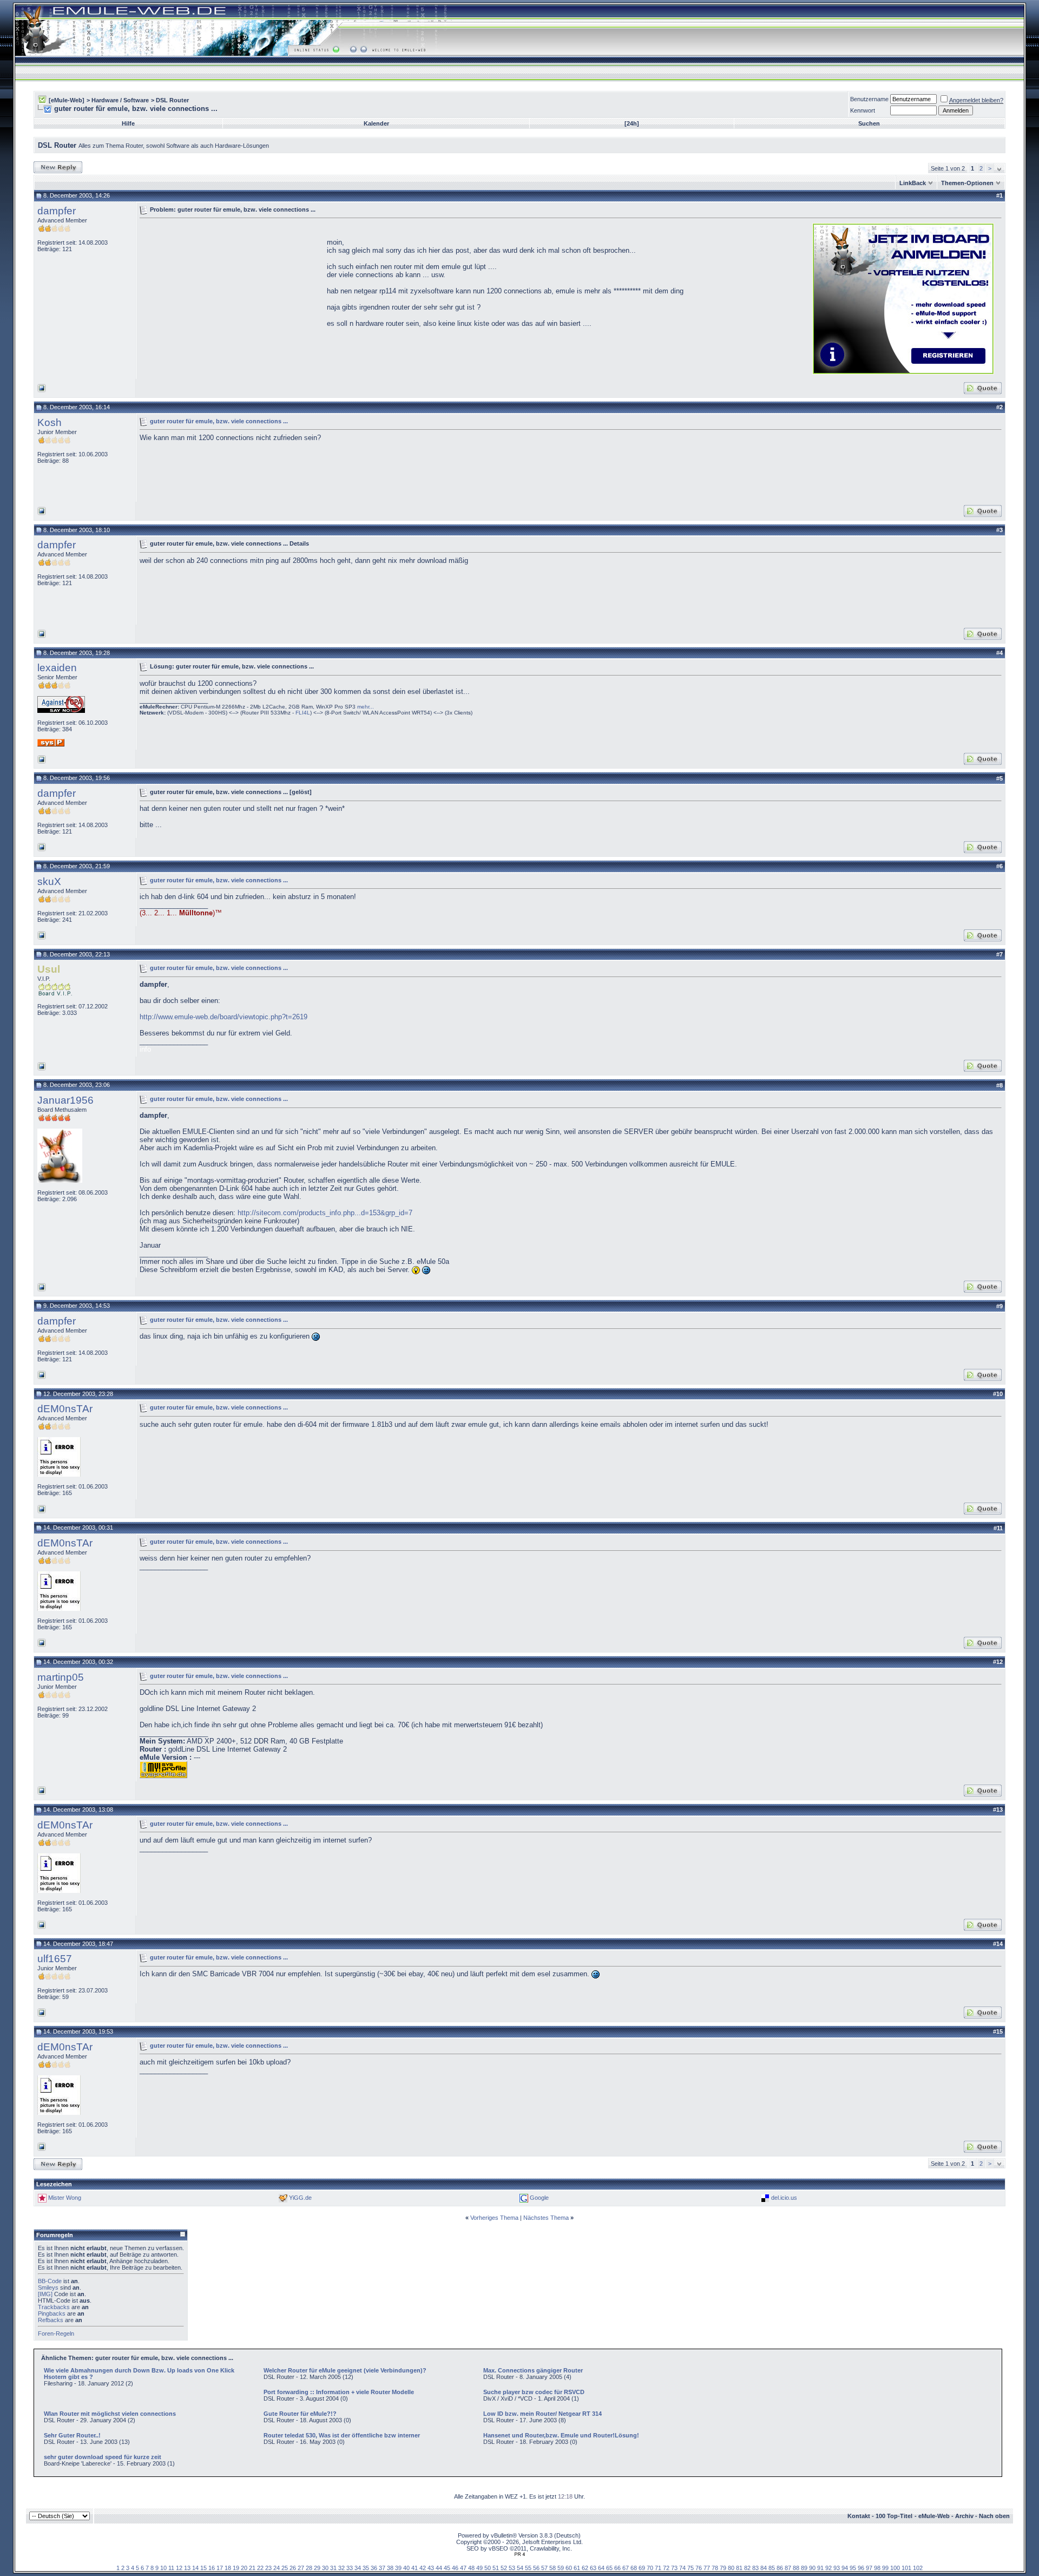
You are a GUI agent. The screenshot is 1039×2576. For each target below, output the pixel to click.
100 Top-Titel (894, 2516)
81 (739, 2568)
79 (723, 2568)
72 (666, 2568)
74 (682, 2568)
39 (398, 2568)
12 (179, 2568)
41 (415, 2568)
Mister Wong (65, 2198)
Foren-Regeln (56, 2334)
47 (463, 2568)
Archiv (964, 2516)
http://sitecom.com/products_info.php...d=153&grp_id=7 (325, 1213)
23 (268, 2568)
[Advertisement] (231, 298)
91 (820, 2568)
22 (260, 2568)
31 (333, 2568)
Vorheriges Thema (494, 2218)
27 (301, 2568)
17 (220, 2568)
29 (317, 2568)
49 (479, 2568)
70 (650, 2568)
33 (350, 2568)
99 (885, 2568)
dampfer (57, 211)
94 (845, 2568)
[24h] (632, 123)
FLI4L (303, 713)
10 (163, 2568)
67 (626, 2568)
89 (804, 2568)
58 (553, 2568)
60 (569, 2568)
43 (431, 2568)
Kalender (376, 123)
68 (634, 2568)
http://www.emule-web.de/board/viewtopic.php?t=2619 (223, 1017)
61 (577, 2568)
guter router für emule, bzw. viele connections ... (219, 421)
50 (488, 2568)
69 (642, 2568)
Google (539, 2198)
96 (861, 2568)
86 (780, 2568)
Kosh (50, 422)
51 (496, 2568)
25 (285, 2568)
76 (699, 2568)
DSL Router (172, 100)
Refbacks (51, 2320)
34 (358, 2568)
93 (837, 2568)
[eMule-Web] (67, 100)
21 (252, 2568)
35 (366, 2568)
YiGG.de (300, 2198)
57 (544, 2568)
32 (341, 2568)
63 (593, 2568)
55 (528, 2568)
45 (447, 2568)
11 (171, 2568)
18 (228, 2568)
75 (691, 2568)
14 (195, 2568)
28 (309, 2568)
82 (747, 2568)
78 (715, 2568)
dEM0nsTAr (65, 1409)
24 (277, 2568)
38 (390, 2568)
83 (755, 2568)
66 (617, 2568)
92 (828, 2568)
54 (520, 2568)
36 (374, 2568)
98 (877, 2568)
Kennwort (863, 110)
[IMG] (45, 2294)
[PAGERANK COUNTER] (519, 2554)
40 (406, 2568)
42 (423, 2568)
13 (187, 2568)
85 (772, 2568)
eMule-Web (934, 2516)
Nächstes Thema (546, 2218)
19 (236, 2568)
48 (471, 2568)
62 (585, 2568)
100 (895, 2568)
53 (512, 2568)
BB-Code (50, 2281)
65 (609, 2568)
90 (812, 2568)
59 (561, 2568)
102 (918, 2568)
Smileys (48, 2287)
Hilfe (128, 123)
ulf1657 (55, 1959)
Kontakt (859, 2516)
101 (906, 2568)
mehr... (366, 707)
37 (382, 2568)
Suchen (869, 123)
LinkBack (913, 183)
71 (658, 2568)
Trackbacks (54, 2307)
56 (536, 2568)
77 (707, 2568)
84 (764, 2568)
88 (796, 2568)
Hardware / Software (120, 100)
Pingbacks (52, 2313)
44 (439, 2568)
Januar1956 (65, 1100)
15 (203, 2568)
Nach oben (994, 2516)
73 (674, 2568)
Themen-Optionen (967, 183)
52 (504, 2568)
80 (731, 2568)
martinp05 (61, 1677)
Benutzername (869, 99)
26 (293, 2568)
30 (325, 2568)
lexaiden (57, 668)
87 (788, 2568)
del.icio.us (784, 2198)
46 (455, 2568)
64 (601, 2568)
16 (212, 2568)
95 (853, 2568)
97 (869, 2568)
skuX (49, 881)
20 (244, 2568)
